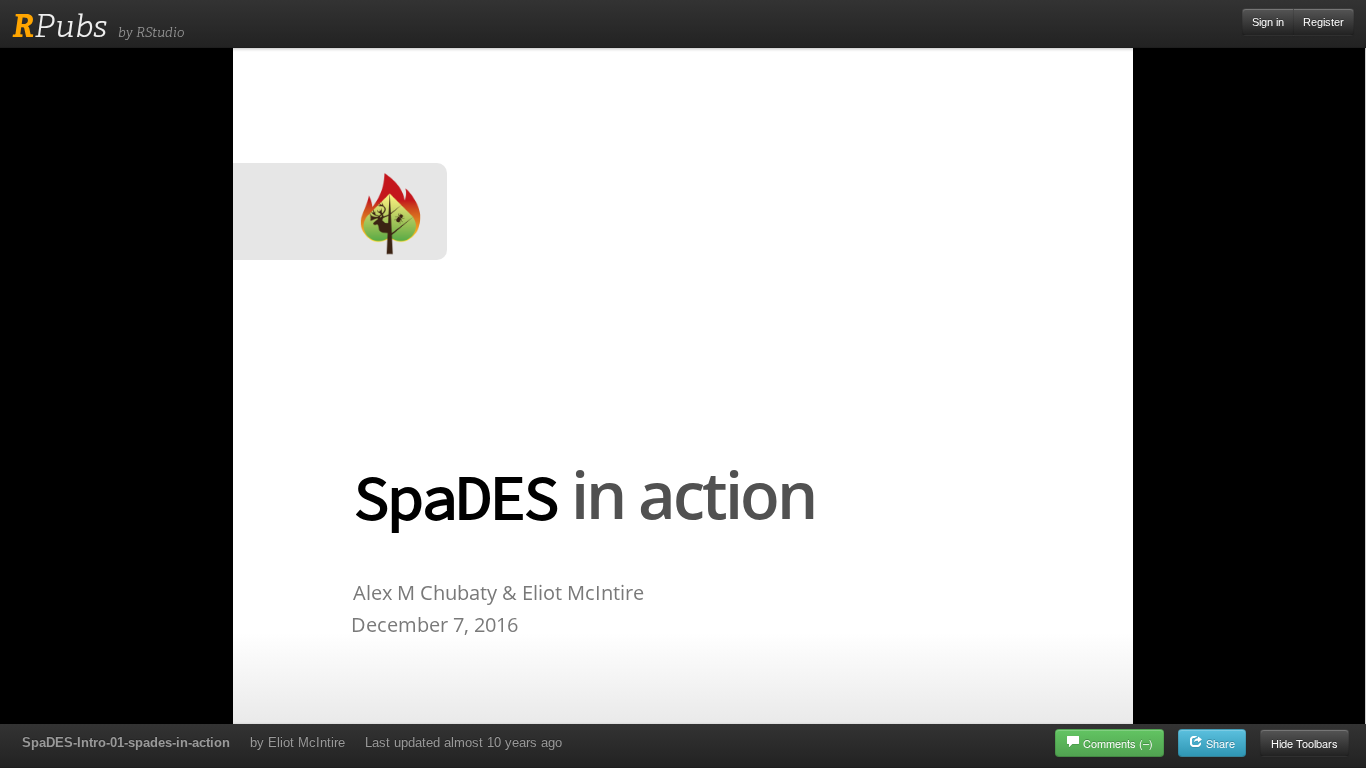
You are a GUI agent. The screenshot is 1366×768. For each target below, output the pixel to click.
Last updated (463, 742)
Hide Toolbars (1304, 743)
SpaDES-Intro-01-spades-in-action (126, 742)
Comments (1118, 743)
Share (1219, 743)
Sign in (1268, 22)
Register (1323, 22)
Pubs (59, 26)
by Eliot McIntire (297, 742)
